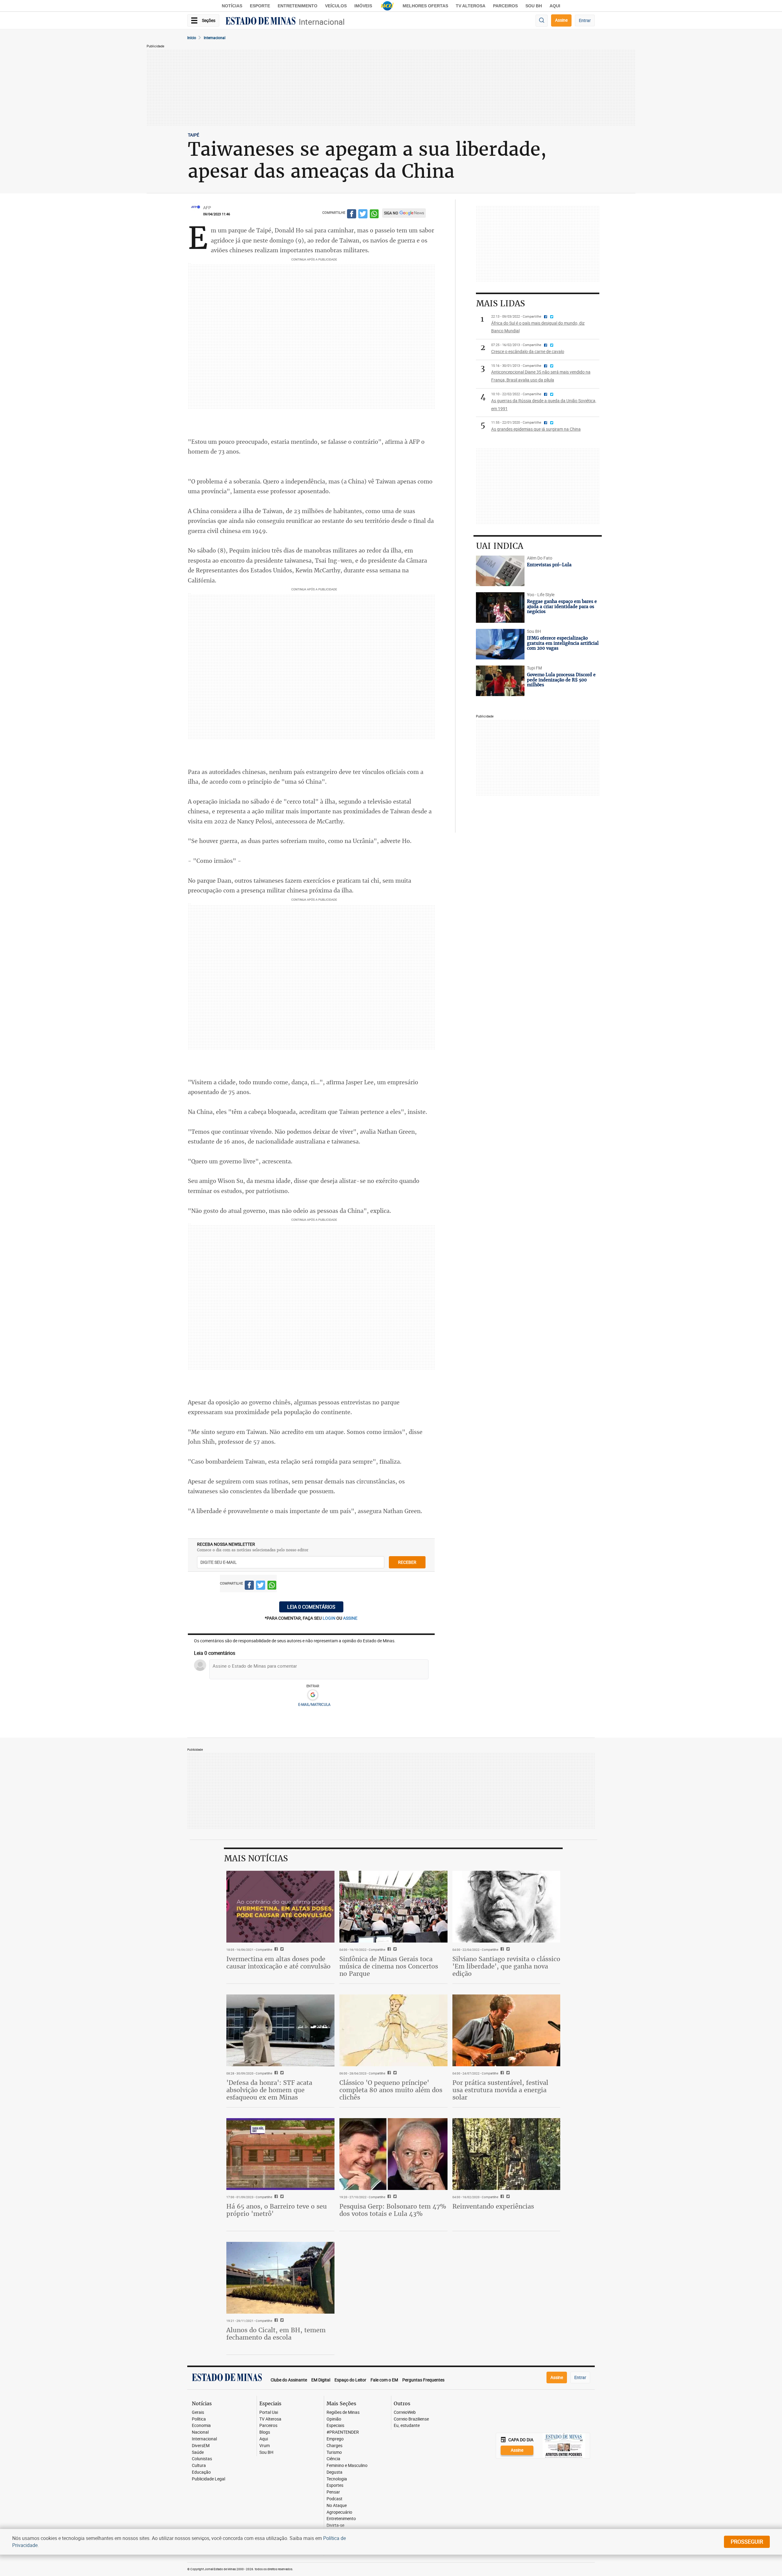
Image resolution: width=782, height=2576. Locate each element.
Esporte (260, 6)
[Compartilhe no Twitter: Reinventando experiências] (507, 2197)
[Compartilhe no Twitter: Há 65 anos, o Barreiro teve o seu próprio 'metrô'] (281, 2197)
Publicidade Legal (208, 2479)
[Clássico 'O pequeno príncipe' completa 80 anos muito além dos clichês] (393, 2031)
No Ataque (337, 2506)
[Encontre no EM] (542, 21)
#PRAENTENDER (343, 2432)
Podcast (334, 2499)
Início (192, 38)
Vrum (265, 2446)
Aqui (264, 2439)
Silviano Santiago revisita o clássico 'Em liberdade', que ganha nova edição (506, 1966)
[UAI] (387, 6)
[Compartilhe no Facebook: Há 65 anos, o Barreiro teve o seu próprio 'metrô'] (275, 2197)
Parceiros (505, 6)
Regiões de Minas (343, 2412)
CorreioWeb (405, 2412)
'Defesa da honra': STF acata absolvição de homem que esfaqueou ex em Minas (269, 2090)
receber (407, 1562)
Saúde (198, 2452)
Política (199, 2419)
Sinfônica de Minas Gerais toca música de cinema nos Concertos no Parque (389, 1966)
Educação (201, 2472)
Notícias (232, 6)
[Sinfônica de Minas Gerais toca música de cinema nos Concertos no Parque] (393, 1907)
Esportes (335, 2485)
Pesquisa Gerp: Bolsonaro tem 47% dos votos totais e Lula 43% (393, 2210)
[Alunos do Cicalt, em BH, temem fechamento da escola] (280, 2278)
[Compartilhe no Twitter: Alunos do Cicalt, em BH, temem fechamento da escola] (281, 2321)
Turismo (334, 2452)
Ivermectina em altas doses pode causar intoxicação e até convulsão (278, 1963)
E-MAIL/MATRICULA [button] (314, 1704)
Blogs (265, 2432)
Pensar (333, 2492)
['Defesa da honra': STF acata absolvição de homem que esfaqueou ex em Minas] (280, 2031)
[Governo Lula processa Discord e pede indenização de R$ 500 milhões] (500, 681)
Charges (334, 2446)
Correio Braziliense (411, 2419)
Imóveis (363, 6)
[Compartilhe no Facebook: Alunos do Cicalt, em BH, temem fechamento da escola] (275, 2321)
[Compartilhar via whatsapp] (374, 215)
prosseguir (747, 2541)
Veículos (336, 6)
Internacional (322, 22)
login (329, 1618)
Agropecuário (339, 2512)
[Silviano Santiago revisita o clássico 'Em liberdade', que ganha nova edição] (506, 1907)
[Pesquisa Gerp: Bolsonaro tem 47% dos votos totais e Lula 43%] (393, 2154)
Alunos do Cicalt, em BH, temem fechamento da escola (276, 2334)
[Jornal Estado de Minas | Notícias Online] (261, 22)
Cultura (199, 2466)
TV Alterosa (471, 6)
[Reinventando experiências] (506, 2154)
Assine (561, 20)
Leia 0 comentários (311, 1607)
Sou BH (534, 6)
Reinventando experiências (493, 2206)
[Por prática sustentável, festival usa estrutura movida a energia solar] (506, 2031)
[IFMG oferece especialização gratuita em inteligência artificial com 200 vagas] (500, 644)
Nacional (200, 2432)
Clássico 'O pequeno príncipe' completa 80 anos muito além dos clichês (391, 2090)
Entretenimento (298, 6)
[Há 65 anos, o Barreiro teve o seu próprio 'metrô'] (280, 2154)
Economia (201, 2426)
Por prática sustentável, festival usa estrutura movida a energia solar (500, 2090)
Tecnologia (337, 2479)
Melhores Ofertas (425, 6)
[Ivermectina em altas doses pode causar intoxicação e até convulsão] (280, 1907)
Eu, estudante (407, 2426)
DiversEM (201, 2446)
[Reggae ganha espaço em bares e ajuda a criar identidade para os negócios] (500, 608)
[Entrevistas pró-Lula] (500, 571)
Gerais (198, 2412)
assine (350, 1618)
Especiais (335, 2426)
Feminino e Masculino (347, 2466)
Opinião (334, 2419)
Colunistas (202, 2459)
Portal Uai (269, 2412)
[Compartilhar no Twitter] (363, 215)
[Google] (313, 1695)
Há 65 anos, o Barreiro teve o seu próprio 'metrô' (277, 2210)
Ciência (333, 2459)
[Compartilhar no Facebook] (352, 215)
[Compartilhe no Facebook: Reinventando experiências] (501, 2197)
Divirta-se (335, 2525)
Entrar (585, 20)
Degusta (334, 2472)
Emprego (335, 2439)
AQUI (555, 6)
